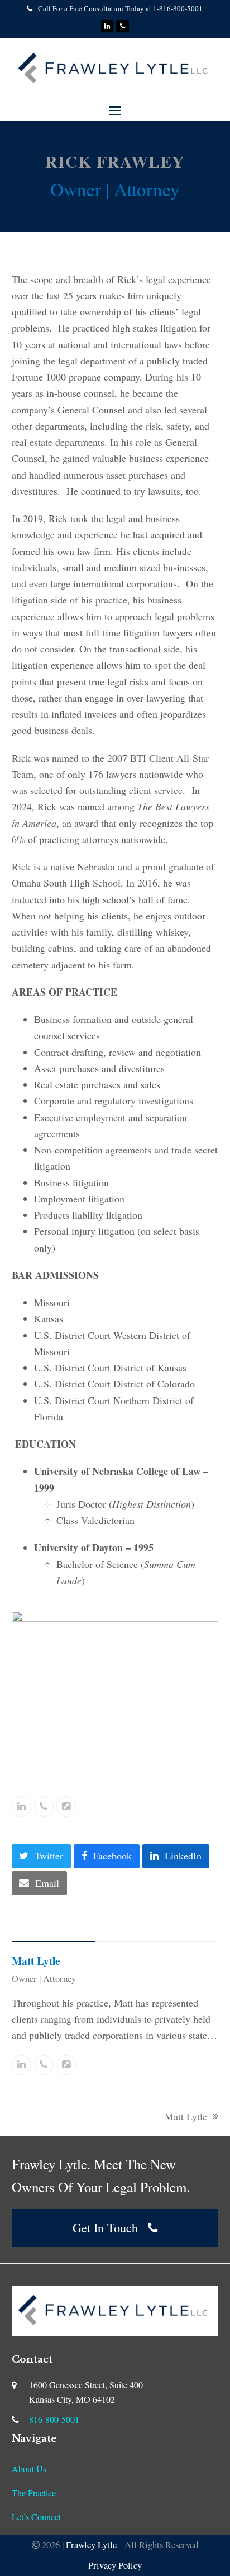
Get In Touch (105, 2227)
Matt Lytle (36, 1961)
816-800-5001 (54, 2419)
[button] (115, 111)
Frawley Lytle (91, 2545)
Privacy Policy (115, 2565)
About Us (29, 2469)
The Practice (34, 2493)
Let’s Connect (36, 2517)
